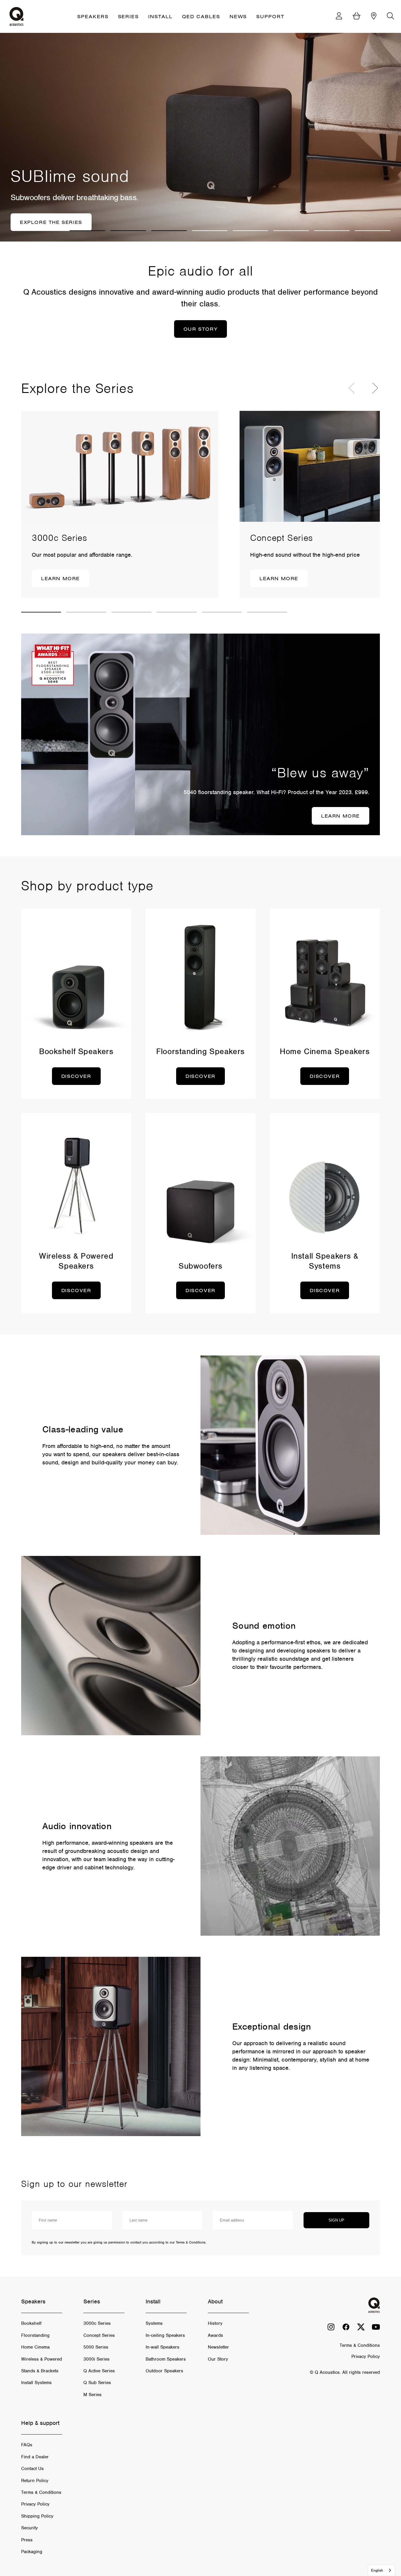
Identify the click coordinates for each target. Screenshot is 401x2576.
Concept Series (99, 2335)
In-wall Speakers (162, 2347)
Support (270, 16)
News (238, 16)
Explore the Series (51, 222)
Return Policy (35, 2481)
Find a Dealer (35, 2457)
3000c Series (97, 2323)
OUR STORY (201, 329)
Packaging (32, 2552)
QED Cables (201, 16)
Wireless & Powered (42, 2359)
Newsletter (218, 2347)
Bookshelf (31, 2323)
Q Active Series (99, 2371)
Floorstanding (35, 2335)
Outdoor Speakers (164, 2371)
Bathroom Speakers (166, 2359)
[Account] (339, 17)
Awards (215, 2335)
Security (30, 2528)
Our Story (218, 2359)
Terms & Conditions (41, 2492)
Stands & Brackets (40, 2371)
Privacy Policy (35, 2504)
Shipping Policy (37, 2516)
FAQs (27, 2445)
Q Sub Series (97, 2383)
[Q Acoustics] (16, 16)
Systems (154, 2323)
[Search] (390, 17)
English (377, 2570)
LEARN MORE (60, 578)
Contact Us (32, 2469)
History (215, 2323)
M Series (92, 2395)
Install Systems (36, 2383)
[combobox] (381, 2570)
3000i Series (96, 2359)
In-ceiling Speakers (165, 2335)
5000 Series (96, 2347)
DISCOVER (76, 1076)
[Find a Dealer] (374, 17)
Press (27, 2540)
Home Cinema (35, 2347)
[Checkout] (357, 17)
